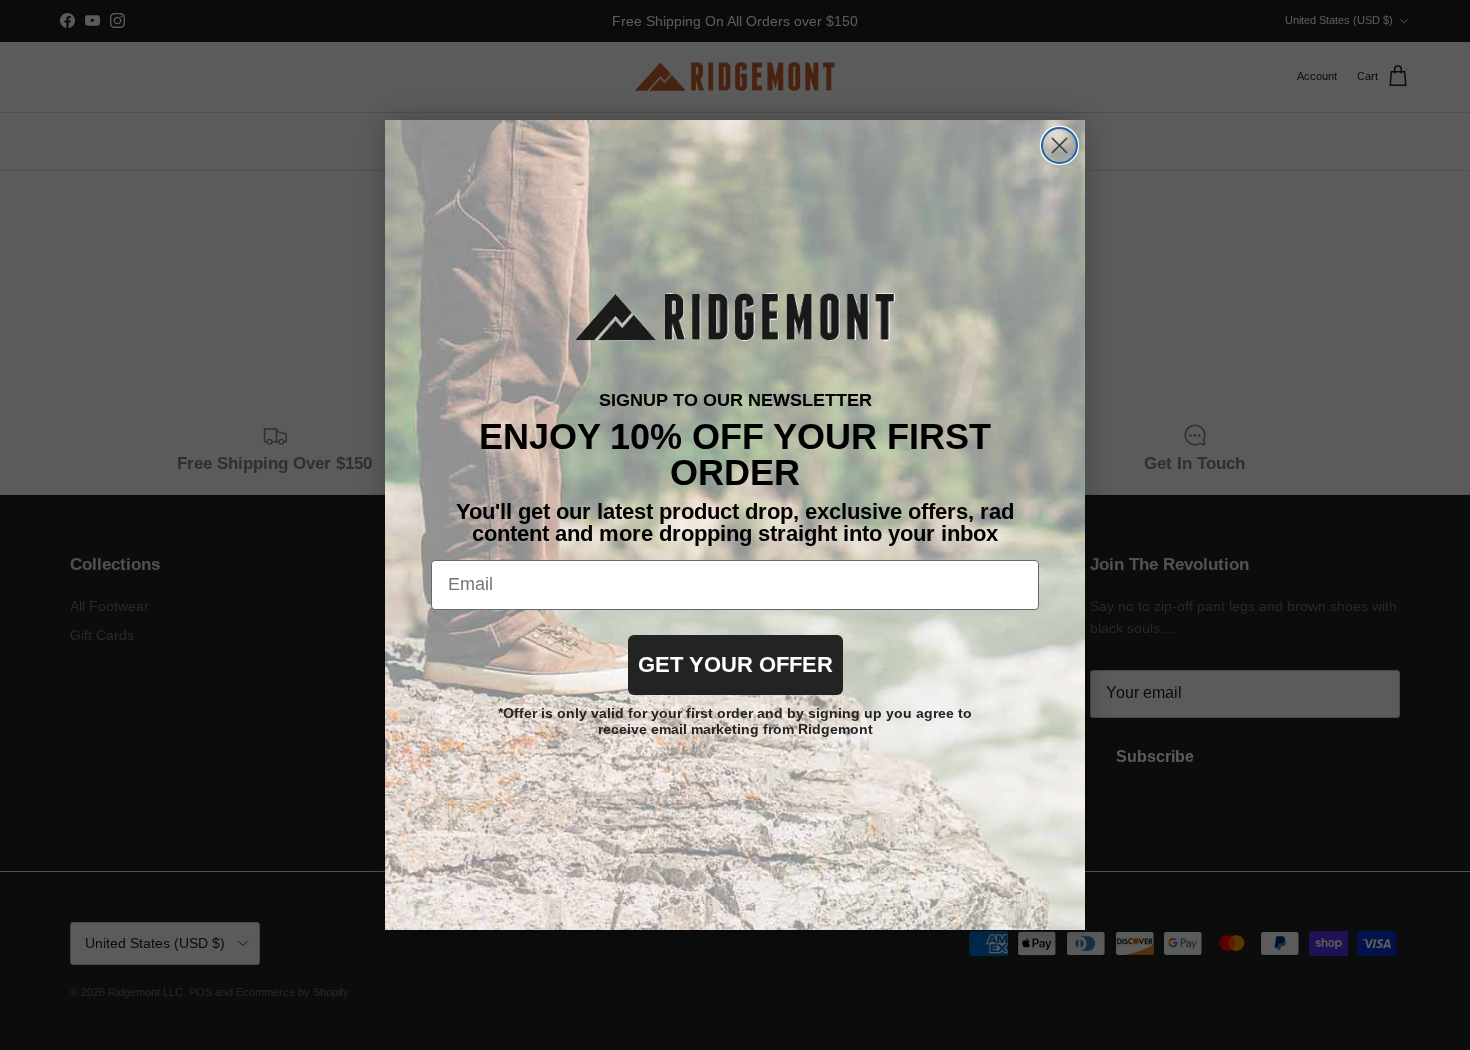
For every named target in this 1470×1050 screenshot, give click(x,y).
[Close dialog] (1059, 145)
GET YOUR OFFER (735, 664)
